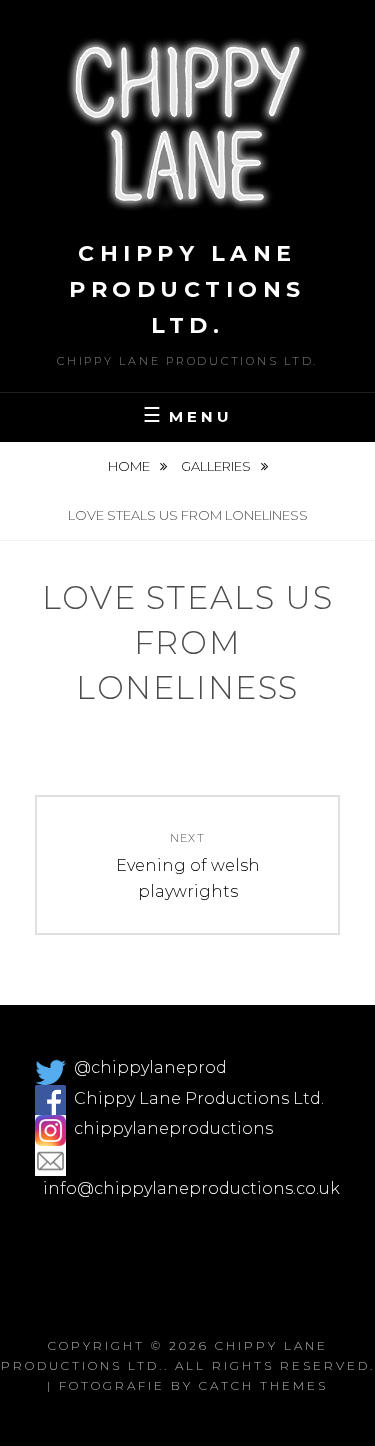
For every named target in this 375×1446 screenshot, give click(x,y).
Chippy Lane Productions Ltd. (187, 289)
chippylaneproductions (173, 1129)
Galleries (217, 466)
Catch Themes (263, 1385)
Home (130, 466)
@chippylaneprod (150, 1068)
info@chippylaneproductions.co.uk (191, 1188)
